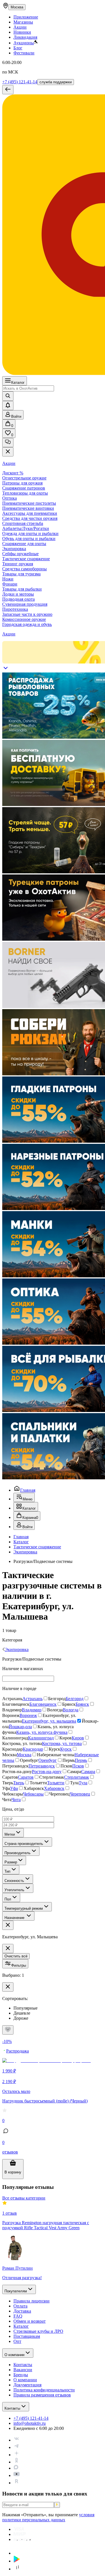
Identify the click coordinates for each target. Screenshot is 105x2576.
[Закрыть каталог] (8, 452)
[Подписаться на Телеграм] (17, 2447)
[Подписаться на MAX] (16, 2468)
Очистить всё (16, 1956)
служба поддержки (56, 82)
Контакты (12, 2408)
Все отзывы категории (24, 2198)
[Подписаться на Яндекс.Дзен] (17, 2455)
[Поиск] (8, 396)
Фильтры (19, 1965)
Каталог (18, 383)
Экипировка (25, 1552)
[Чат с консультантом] (8, 443)
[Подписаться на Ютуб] (17, 2475)
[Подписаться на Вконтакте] (17, 2440)
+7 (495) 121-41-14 (20, 82)
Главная (28, 1490)
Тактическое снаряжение (37, 1547)
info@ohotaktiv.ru (30, 2423)
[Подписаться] (57, 2505)
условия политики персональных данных (48, 2517)
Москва (17, 7)
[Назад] (8, 90)
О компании (14, 2355)
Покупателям (16, 2291)
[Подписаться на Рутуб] (17, 2483)
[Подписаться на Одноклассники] (17, 2462)
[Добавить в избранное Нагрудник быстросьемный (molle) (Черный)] (8, 2030)
